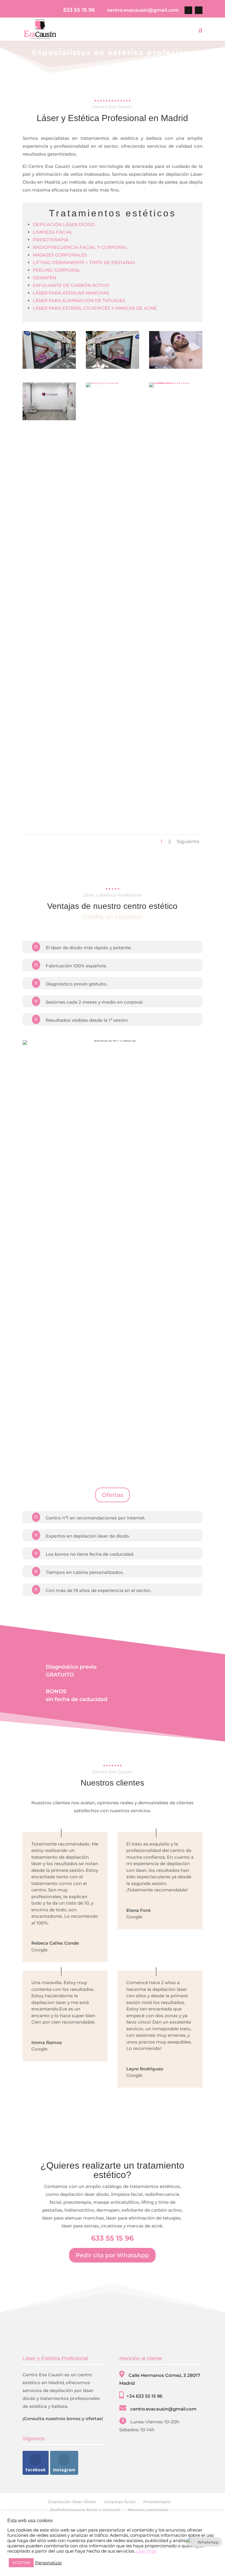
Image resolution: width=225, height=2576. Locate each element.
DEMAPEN (45, 278)
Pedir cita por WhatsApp (112, 2255)
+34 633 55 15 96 (144, 2396)
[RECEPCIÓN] (102, 382)
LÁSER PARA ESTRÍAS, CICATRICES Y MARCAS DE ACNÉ (95, 308)
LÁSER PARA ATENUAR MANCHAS (71, 293)
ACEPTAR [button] (21, 2563)
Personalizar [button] (49, 2563)
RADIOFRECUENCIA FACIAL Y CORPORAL (80, 247)
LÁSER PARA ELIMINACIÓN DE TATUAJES (79, 300)
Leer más (146, 2551)
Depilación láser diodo (72, 2502)
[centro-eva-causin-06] (112, 367)
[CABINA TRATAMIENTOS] (176, 382)
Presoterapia (157, 2502)
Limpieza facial (120, 2502)
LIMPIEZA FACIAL (53, 232)
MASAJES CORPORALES (60, 255)
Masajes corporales (148, 2510)
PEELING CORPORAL (57, 270)
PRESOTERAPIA (51, 240)
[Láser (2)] (49, 419)
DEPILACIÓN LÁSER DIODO (64, 224)
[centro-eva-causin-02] (49, 367)
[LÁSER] (176, 367)
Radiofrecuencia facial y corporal (85, 2510)
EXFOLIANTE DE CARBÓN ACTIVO (71, 285)
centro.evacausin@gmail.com (163, 2409)
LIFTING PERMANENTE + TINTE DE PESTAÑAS (84, 262)
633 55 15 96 (79, 10)
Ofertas (112, 1495)
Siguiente (188, 841)
